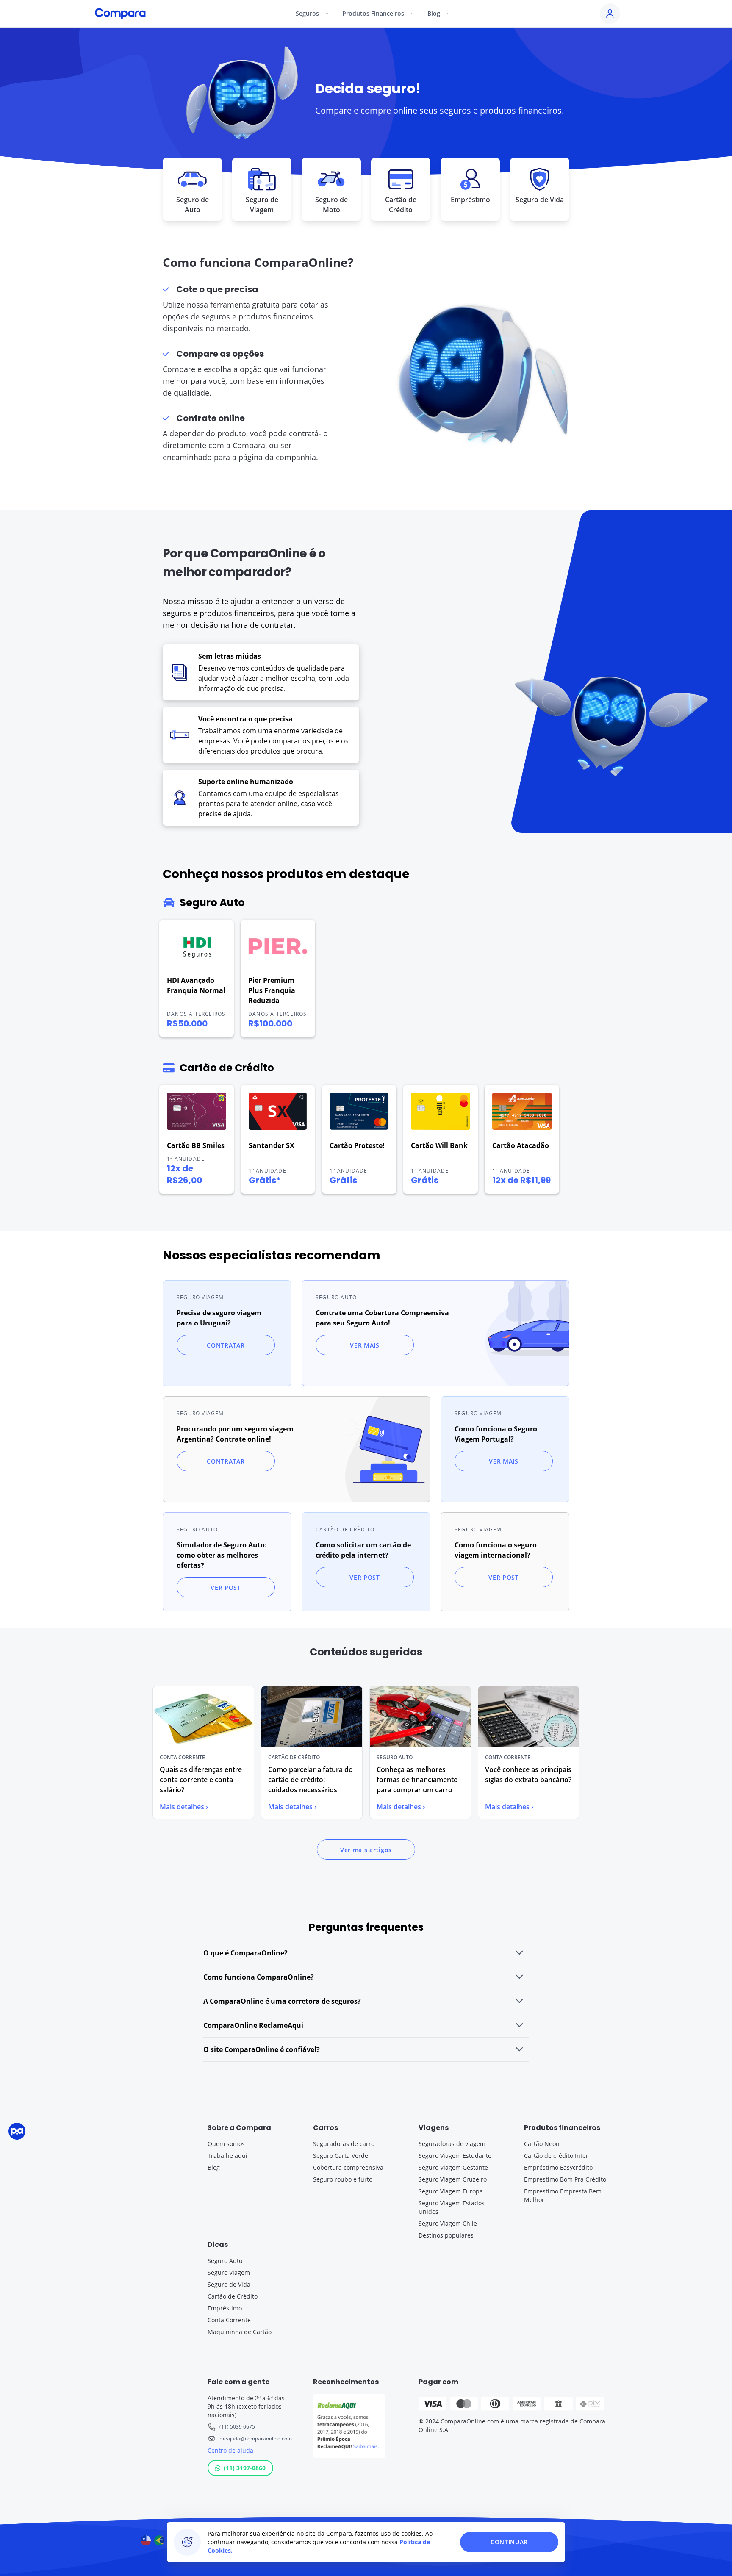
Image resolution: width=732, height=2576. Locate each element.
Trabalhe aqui (227, 2156)
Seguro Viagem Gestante (453, 2167)
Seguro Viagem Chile (448, 2223)
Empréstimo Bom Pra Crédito (565, 2179)
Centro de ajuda (230, 2450)
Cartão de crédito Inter (556, 2156)
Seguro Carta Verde (341, 2156)
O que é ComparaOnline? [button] (245, 1953)
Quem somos (226, 2144)
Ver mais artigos (366, 1850)
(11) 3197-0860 (245, 2468)
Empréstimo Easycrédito (558, 2167)
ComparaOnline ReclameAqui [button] (253, 2025)
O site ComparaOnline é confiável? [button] (262, 2049)
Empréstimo (225, 2308)
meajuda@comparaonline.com (256, 2439)
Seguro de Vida (229, 2284)
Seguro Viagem (229, 2272)
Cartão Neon (542, 2144)
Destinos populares (446, 2235)
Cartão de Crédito (233, 2296)
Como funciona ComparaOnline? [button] (259, 1977)
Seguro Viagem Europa (451, 2191)
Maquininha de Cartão (240, 2332)
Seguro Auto (225, 2261)
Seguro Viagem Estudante (455, 2156)
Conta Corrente (229, 2320)
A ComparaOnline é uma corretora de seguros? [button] (282, 2001)
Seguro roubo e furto (343, 2179)
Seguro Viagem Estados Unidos (452, 2207)
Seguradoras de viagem (452, 2144)
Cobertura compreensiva (348, 2167)
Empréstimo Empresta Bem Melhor (563, 2195)
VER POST (226, 1587)
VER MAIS (365, 1345)
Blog (214, 2167)
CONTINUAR (509, 2542)
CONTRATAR (226, 1345)
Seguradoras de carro (344, 2144)
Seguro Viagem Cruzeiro (453, 2179)
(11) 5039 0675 (237, 2427)
